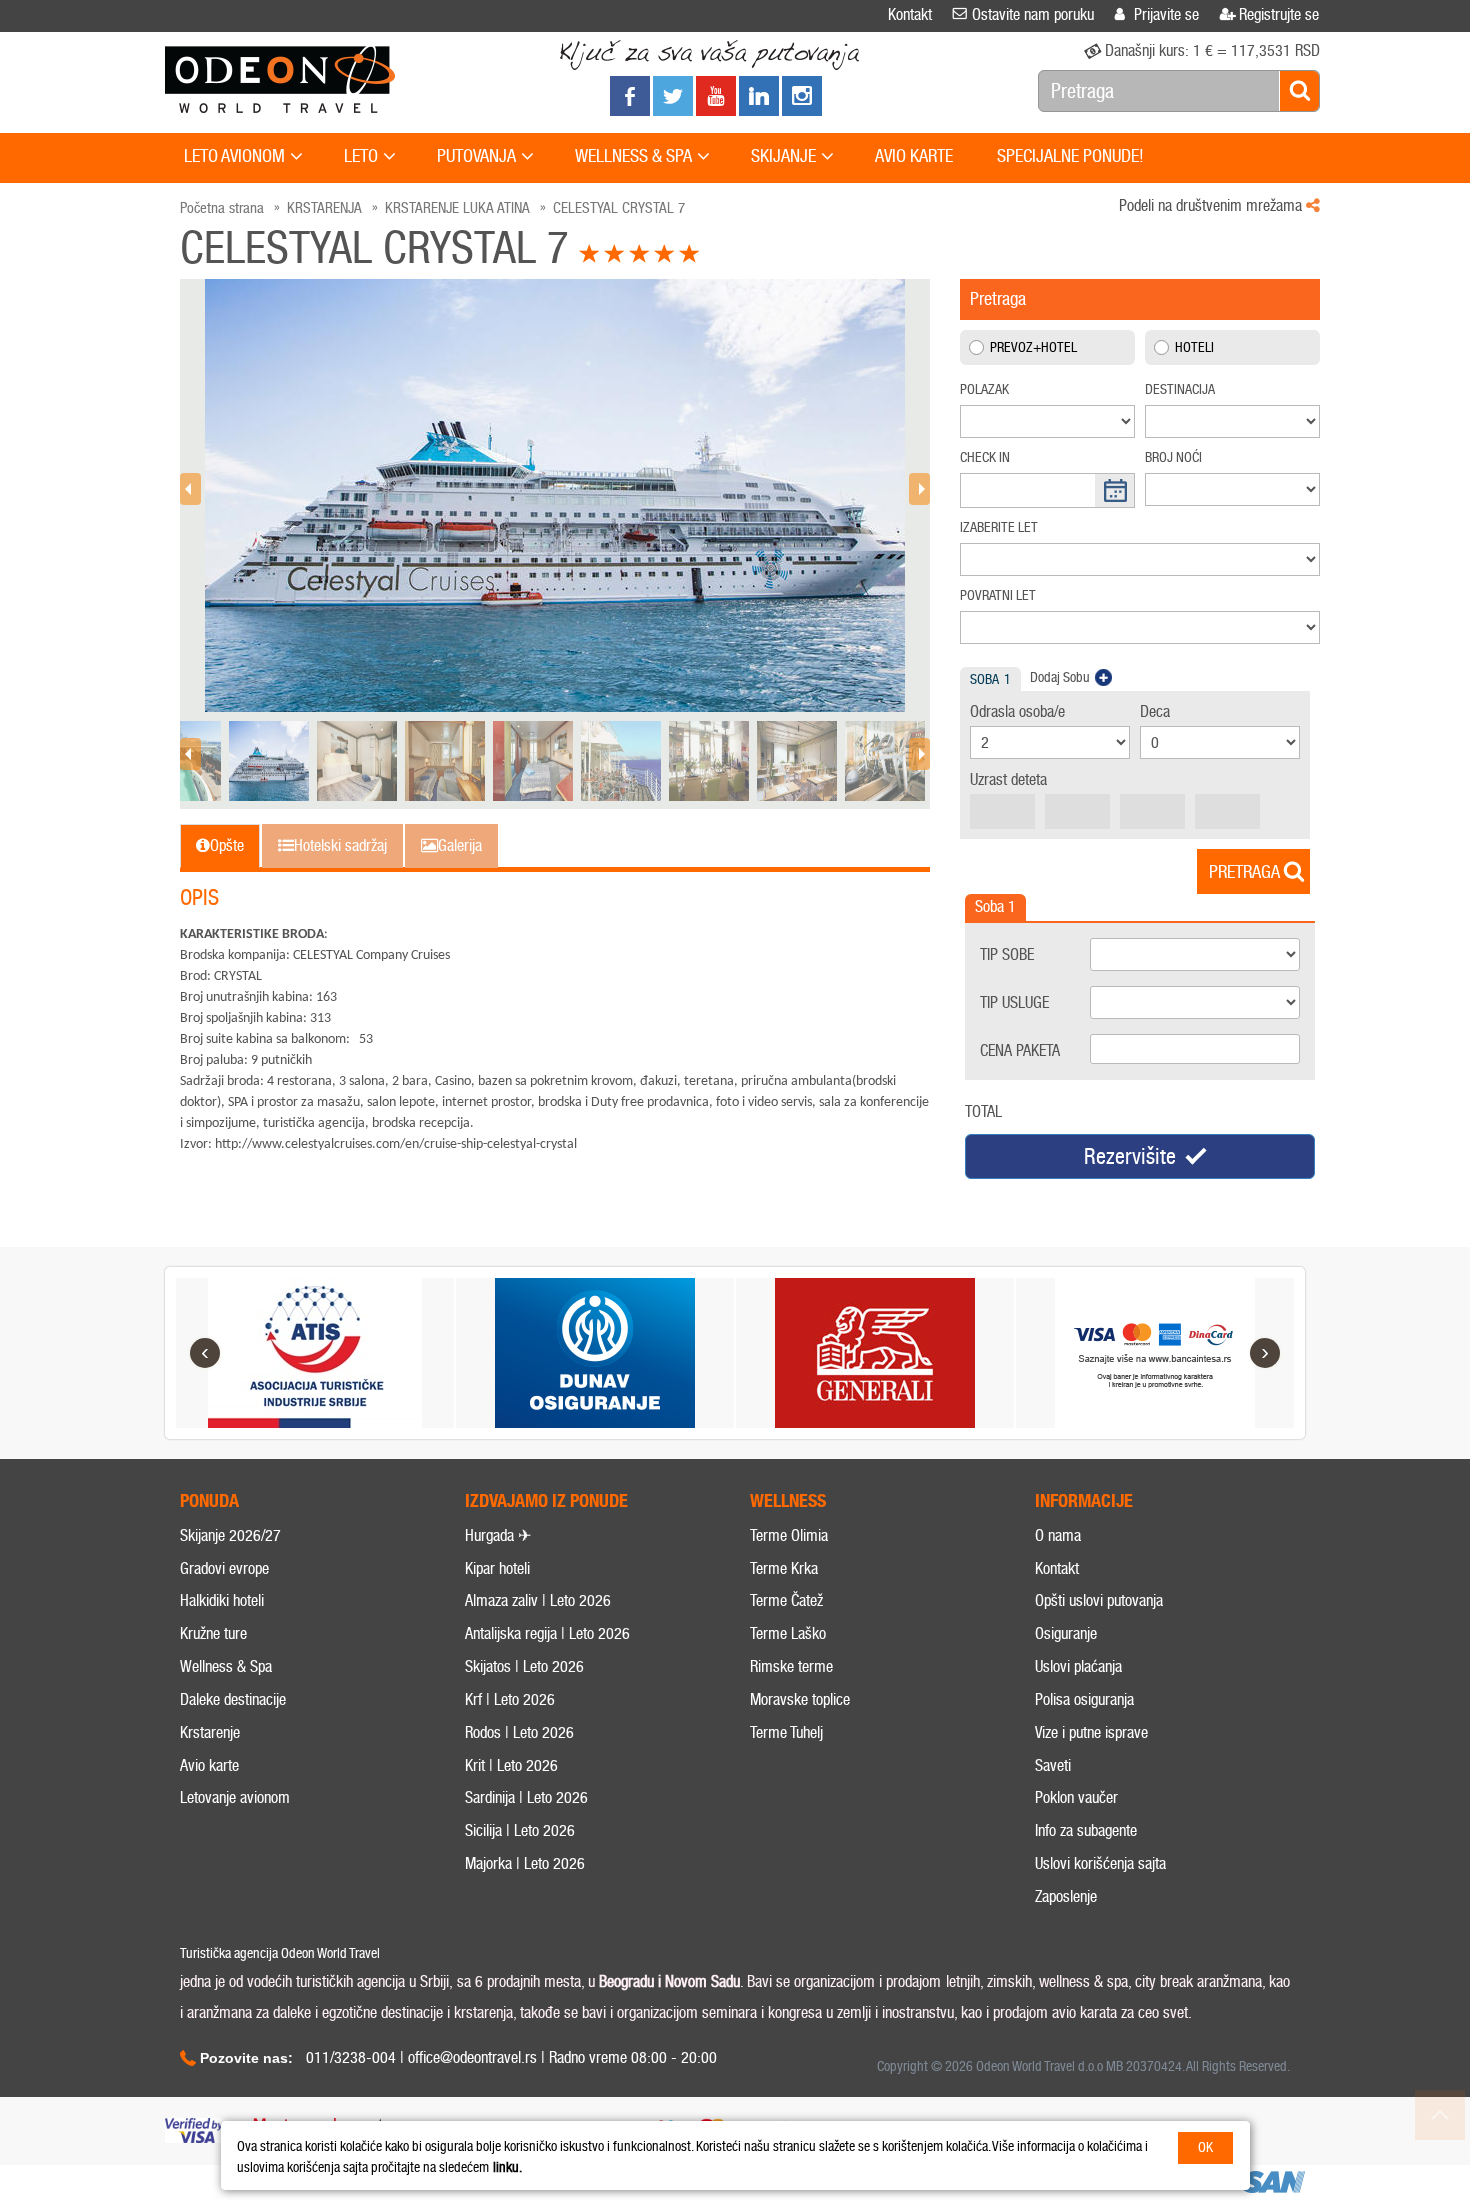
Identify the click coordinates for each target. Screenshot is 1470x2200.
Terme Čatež (786, 1600)
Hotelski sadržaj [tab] (340, 845)
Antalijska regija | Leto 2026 (547, 1633)
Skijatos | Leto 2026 (524, 1666)
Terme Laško (788, 1633)
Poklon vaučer (1076, 1797)
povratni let (998, 595)
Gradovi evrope (224, 1568)
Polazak (984, 389)
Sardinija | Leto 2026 (526, 1797)
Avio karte (209, 1765)
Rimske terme (791, 1666)
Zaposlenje (1066, 1896)
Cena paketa (1020, 1050)
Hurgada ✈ (498, 1535)
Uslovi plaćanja (1078, 1666)
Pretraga (1244, 872)
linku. (507, 2167)
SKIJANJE (783, 156)
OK (1205, 2147)
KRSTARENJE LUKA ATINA (457, 208)
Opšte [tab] (227, 845)
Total (983, 1111)
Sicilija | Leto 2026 (520, 1830)
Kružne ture (213, 1633)
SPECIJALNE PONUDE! (1070, 156)
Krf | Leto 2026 (510, 1699)
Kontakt (1057, 1568)
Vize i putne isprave (1091, 1732)
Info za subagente (1086, 1830)
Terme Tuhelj (786, 1732)
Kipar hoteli (497, 1568)
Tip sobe (1007, 954)
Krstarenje (210, 1732)
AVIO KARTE (914, 156)
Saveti (1053, 1765)
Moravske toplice (800, 1699)
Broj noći (1173, 457)
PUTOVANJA (476, 156)
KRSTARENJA (324, 208)
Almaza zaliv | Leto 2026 (538, 1600)
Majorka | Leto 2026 (525, 1863)
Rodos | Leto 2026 (519, 1732)
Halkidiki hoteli (222, 1600)
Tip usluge (1014, 1002)
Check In (985, 457)
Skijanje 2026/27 (230, 1535)
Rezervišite (1130, 1156)
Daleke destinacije (233, 1699)
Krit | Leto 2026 (511, 1765)
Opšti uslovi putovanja (1099, 1600)
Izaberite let (999, 527)
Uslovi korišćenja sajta (1100, 1863)
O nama (1058, 1535)
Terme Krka (784, 1568)
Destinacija (1180, 389)
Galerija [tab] (460, 845)
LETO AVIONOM (234, 156)
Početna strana (222, 208)
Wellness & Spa (226, 1666)
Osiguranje (1066, 1633)
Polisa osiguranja (1084, 1699)
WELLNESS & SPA (633, 156)
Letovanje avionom (235, 1797)
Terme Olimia (789, 1535)
